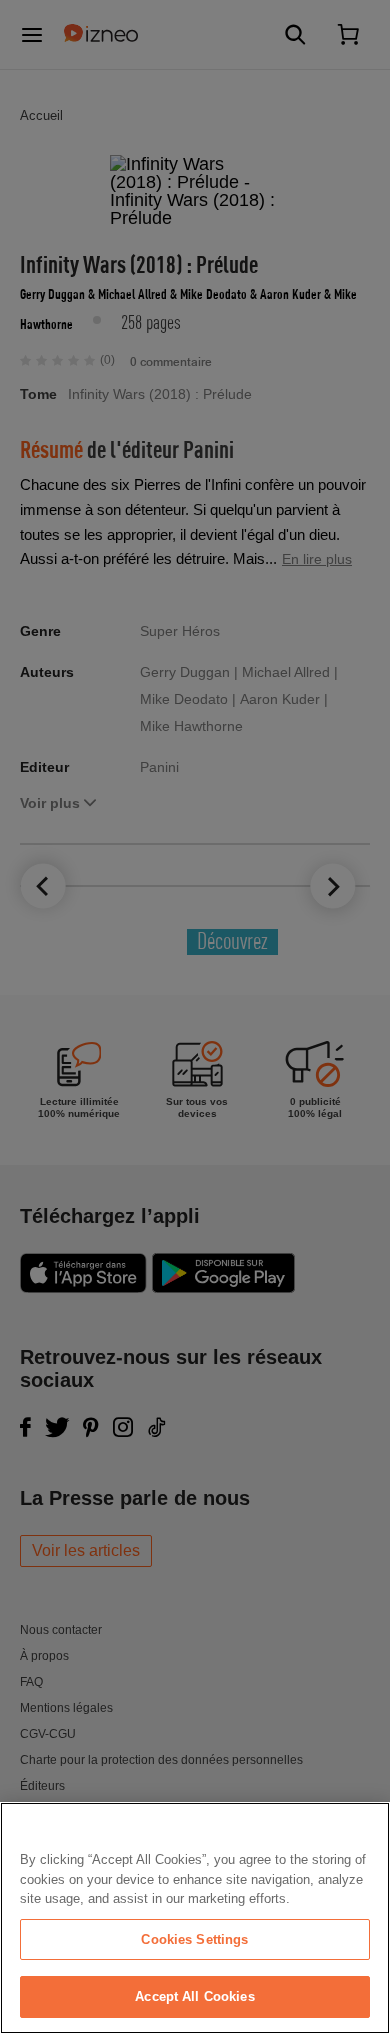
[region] (195, 1918)
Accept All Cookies (194, 1996)
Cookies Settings (194, 1939)
